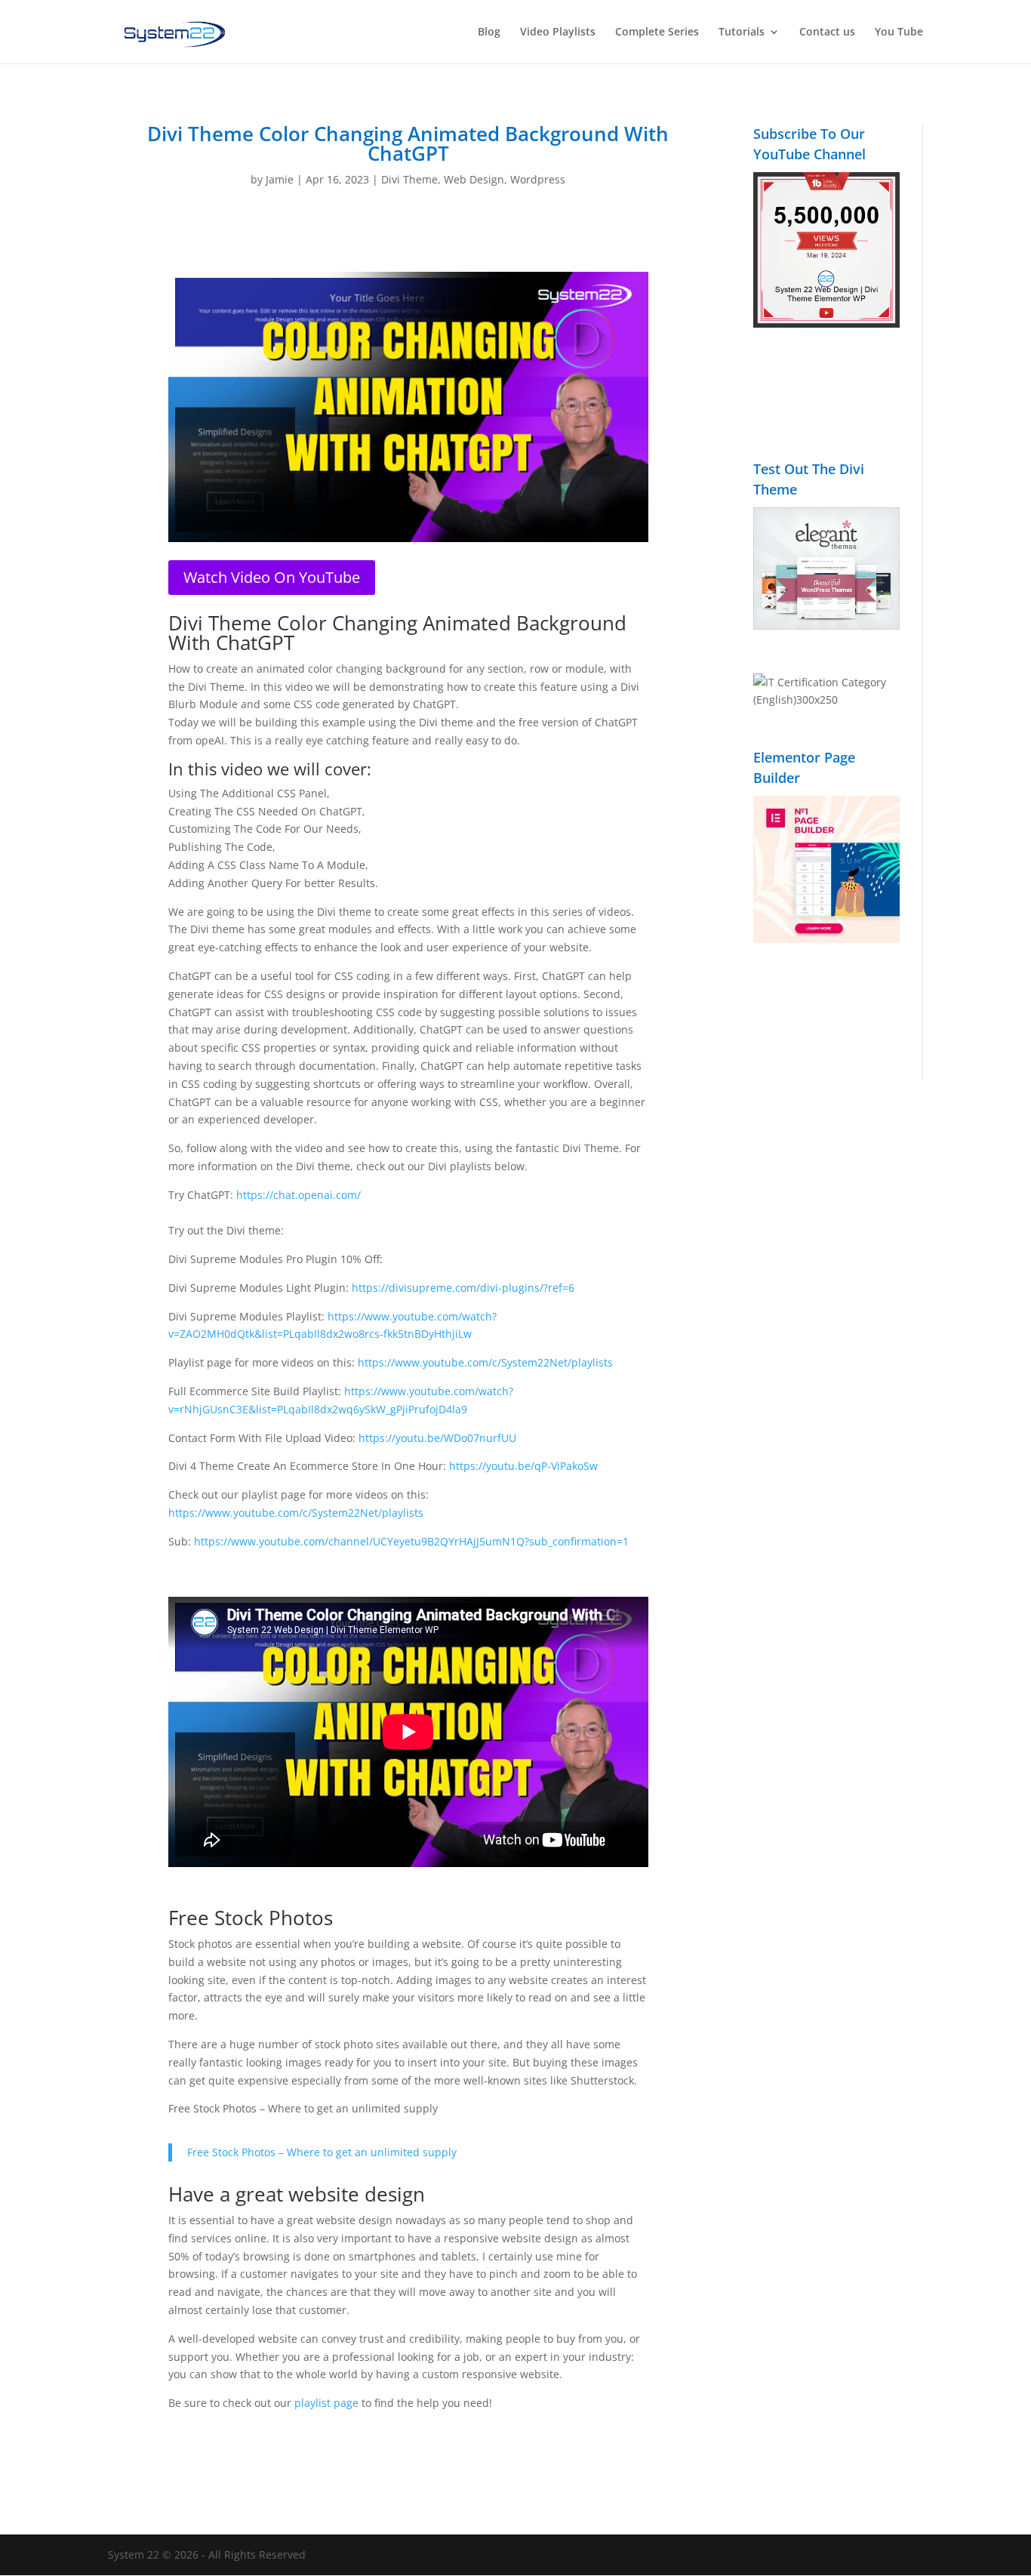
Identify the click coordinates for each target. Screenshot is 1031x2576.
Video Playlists (558, 32)
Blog (489, 32)
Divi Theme (409, 179)
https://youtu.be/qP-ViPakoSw (523, 1466)
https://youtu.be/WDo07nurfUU (437, 1438)
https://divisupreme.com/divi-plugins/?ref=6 (463, 1288)
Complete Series (657, 32)
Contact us (827, 32)
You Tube (899, 32)
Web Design (474, 179)
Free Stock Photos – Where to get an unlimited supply (322, 2152)
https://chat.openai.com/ (299, 1195)
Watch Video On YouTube (272, 577)
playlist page (326, 2403)
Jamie (280, 179)
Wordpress (538, 179)
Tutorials (742, 32)
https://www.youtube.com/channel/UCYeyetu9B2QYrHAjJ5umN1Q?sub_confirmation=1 (411, 1541)
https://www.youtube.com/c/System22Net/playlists (485, 1362)
